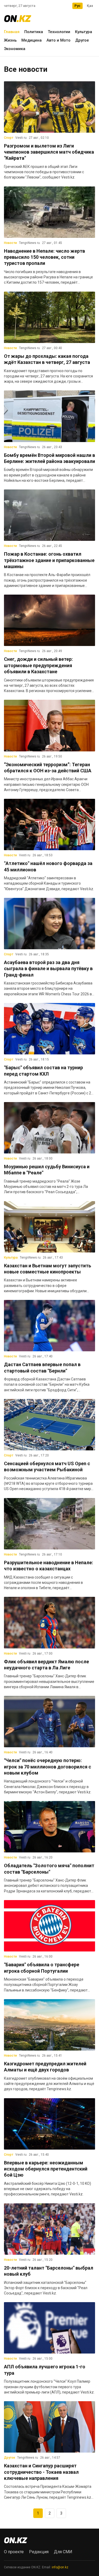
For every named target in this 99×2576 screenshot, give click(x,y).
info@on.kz (60, 2567)
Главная (12, 32)
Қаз (90, 6)
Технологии (59, 32)
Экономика (15, 49)
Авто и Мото (58, 40)
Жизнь (10, 40)
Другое (82, 40)
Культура (84, 32)
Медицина (32, 40)
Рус (77, 6)
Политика (34, 32)
